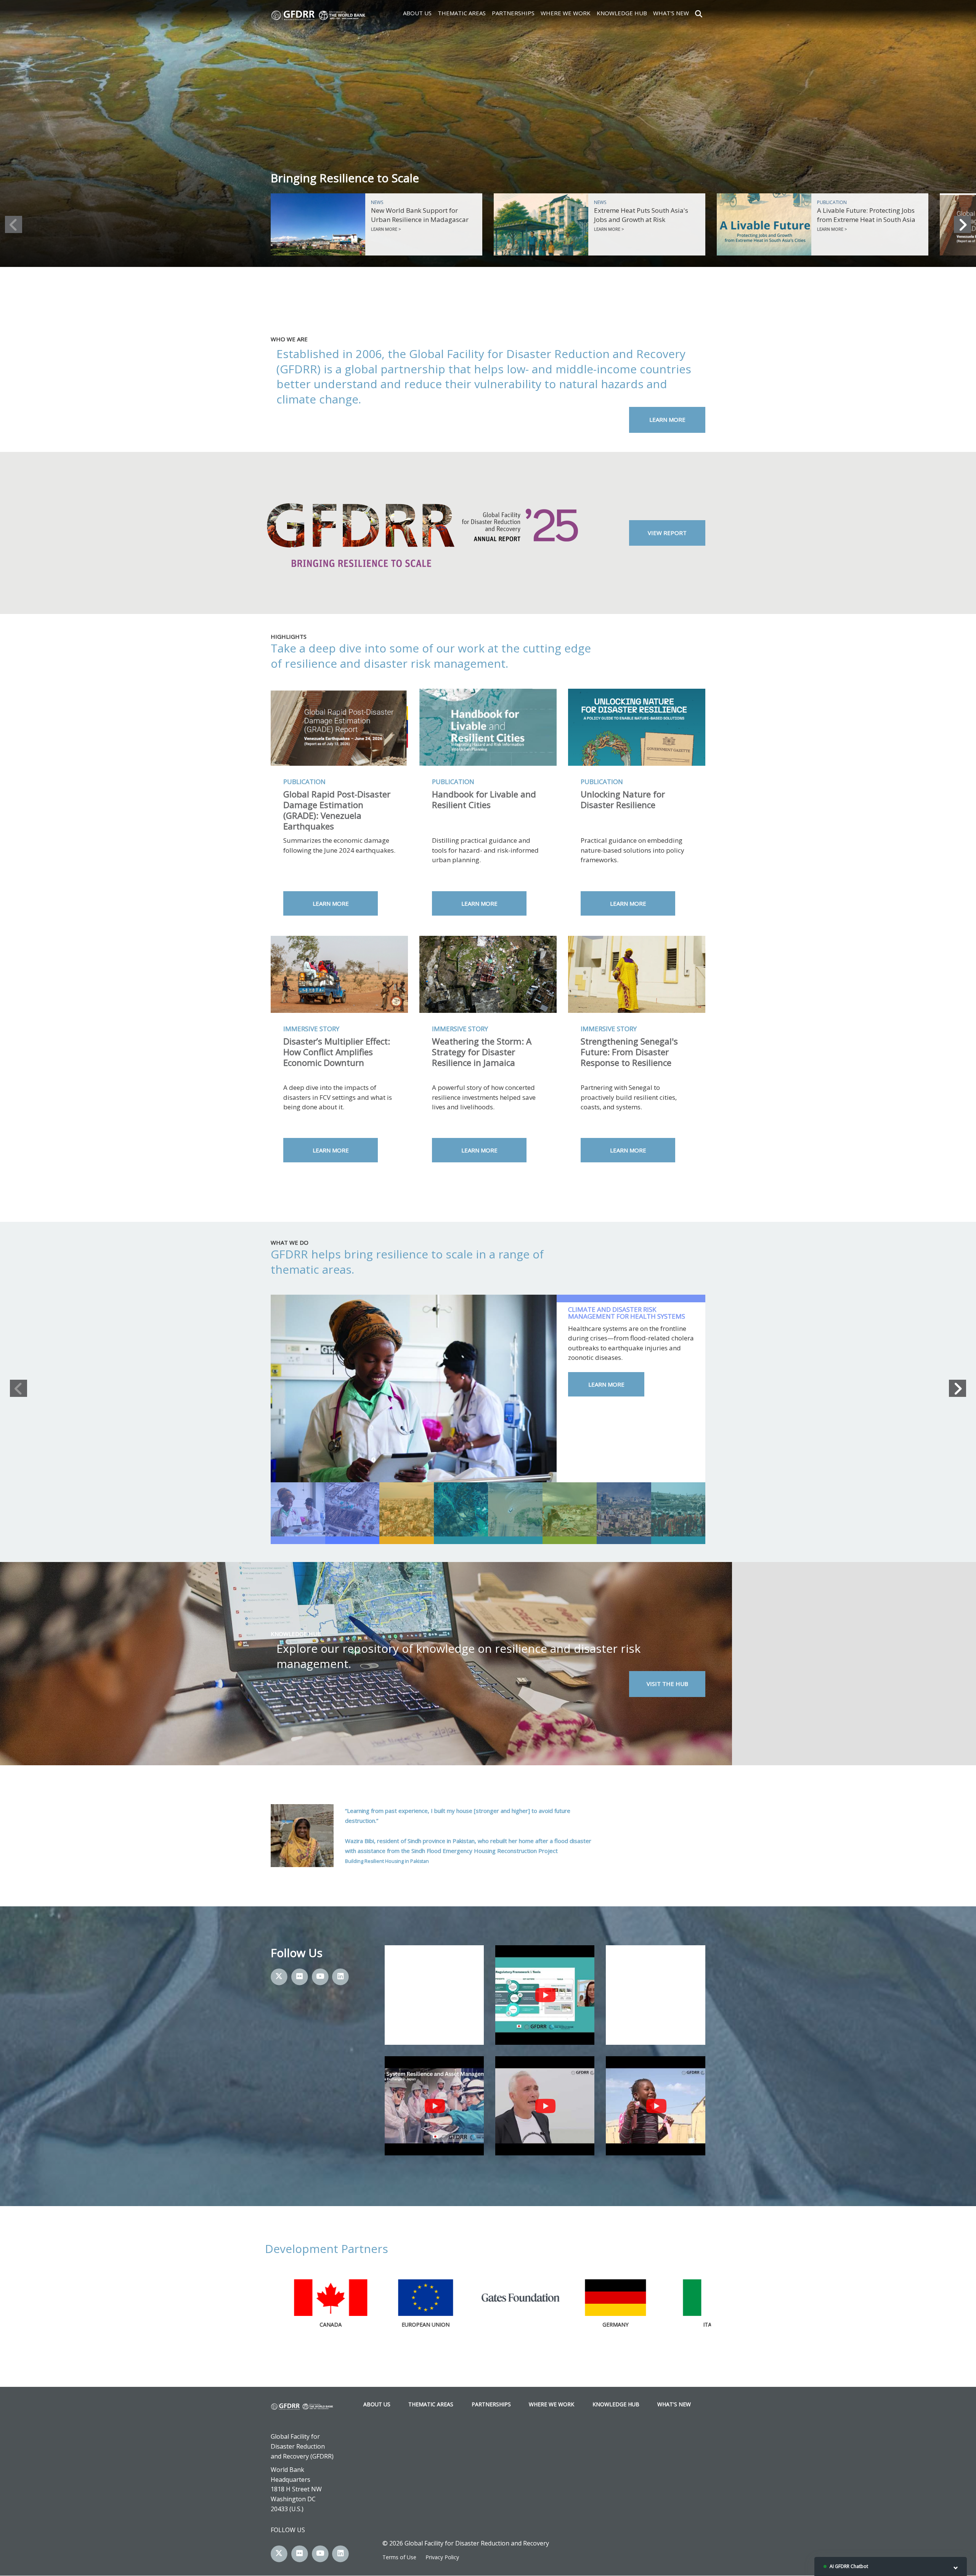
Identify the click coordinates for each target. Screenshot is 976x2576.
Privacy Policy (442, 2557)
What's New (671, 13)
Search (699, 13)
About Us (417, 13)
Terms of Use (399, 2557)
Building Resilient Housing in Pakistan (387, 1861)
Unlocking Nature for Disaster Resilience (623, 799)
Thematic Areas (462, 13)
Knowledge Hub (622, 13)
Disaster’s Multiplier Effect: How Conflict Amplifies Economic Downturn (337, 1052)
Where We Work (566, 13)
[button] (14, 224)
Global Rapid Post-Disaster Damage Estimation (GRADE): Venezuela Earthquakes (337, 810)
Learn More (667, 419)
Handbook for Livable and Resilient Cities (484, 799)
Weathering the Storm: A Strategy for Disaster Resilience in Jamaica (482, 1052)
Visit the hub (667, 1684)
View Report (667, 533)
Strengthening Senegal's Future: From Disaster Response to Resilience (629, 1052)
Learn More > (386, 229)
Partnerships (513, 13)
